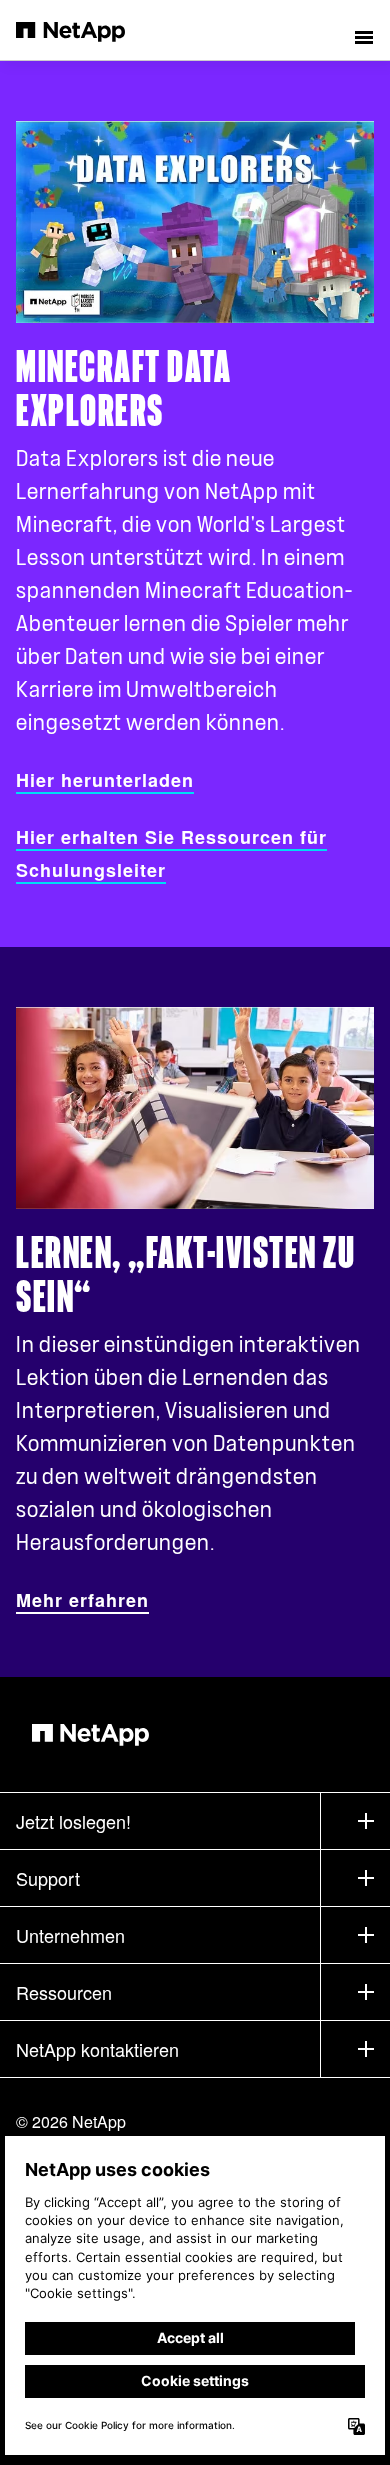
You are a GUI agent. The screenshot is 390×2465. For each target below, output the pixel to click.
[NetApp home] (83, 30)
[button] (364, 30)
